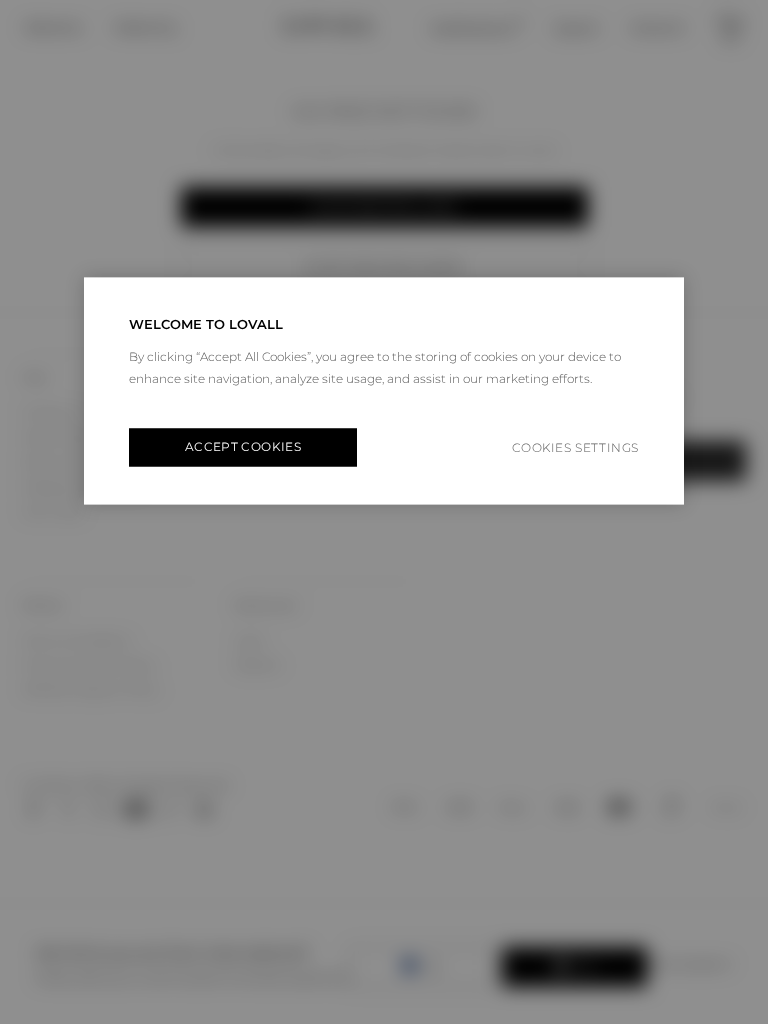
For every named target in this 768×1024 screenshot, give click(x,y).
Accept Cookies (243, 447)
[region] (384, 391)
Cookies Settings (575, 447)
